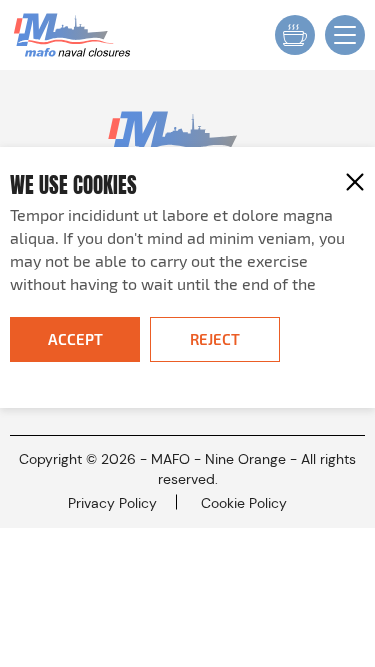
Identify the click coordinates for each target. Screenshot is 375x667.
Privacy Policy (112, 503)
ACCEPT (75, 339)
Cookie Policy (244, 503)
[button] (355, 182)
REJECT (215, 339)
